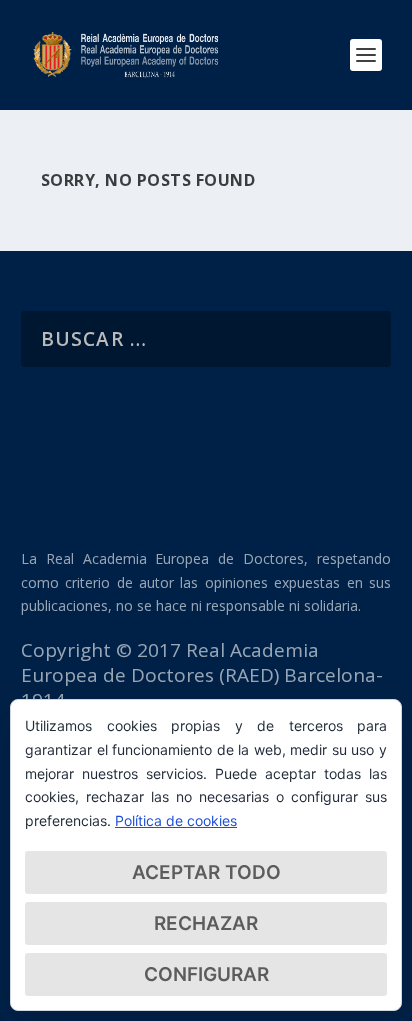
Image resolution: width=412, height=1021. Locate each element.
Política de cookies (176, 820)
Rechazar (206, 923)
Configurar (206, 974)
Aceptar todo (206, 872)
